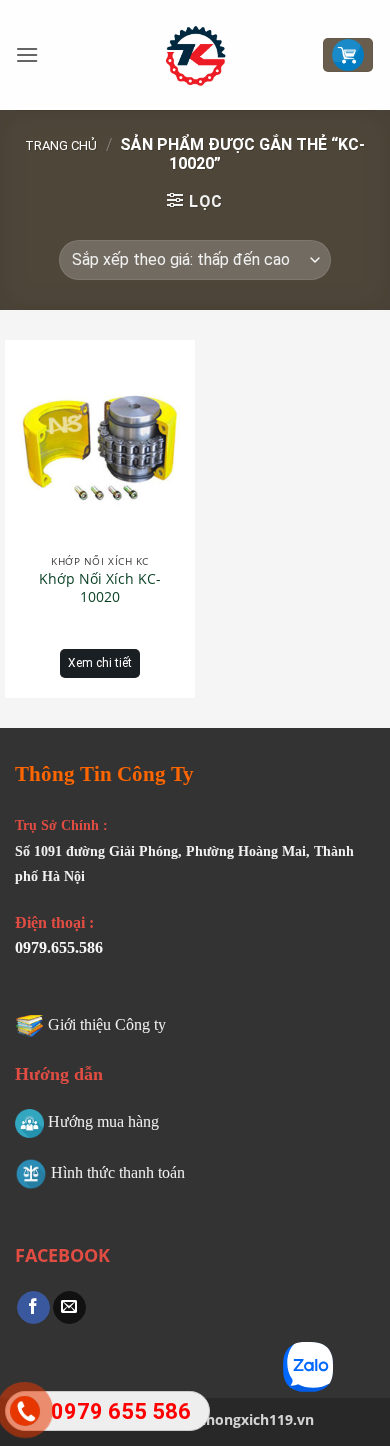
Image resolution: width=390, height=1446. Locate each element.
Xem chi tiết (100, 663)
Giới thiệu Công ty (107, 1024)
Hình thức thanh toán (118, 1172)
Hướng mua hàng (103, 1121)
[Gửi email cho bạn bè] (69, 1308)
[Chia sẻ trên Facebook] (33, 1308)
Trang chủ (61, 145)
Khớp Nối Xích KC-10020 (100, 588)
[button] (27, 54)
